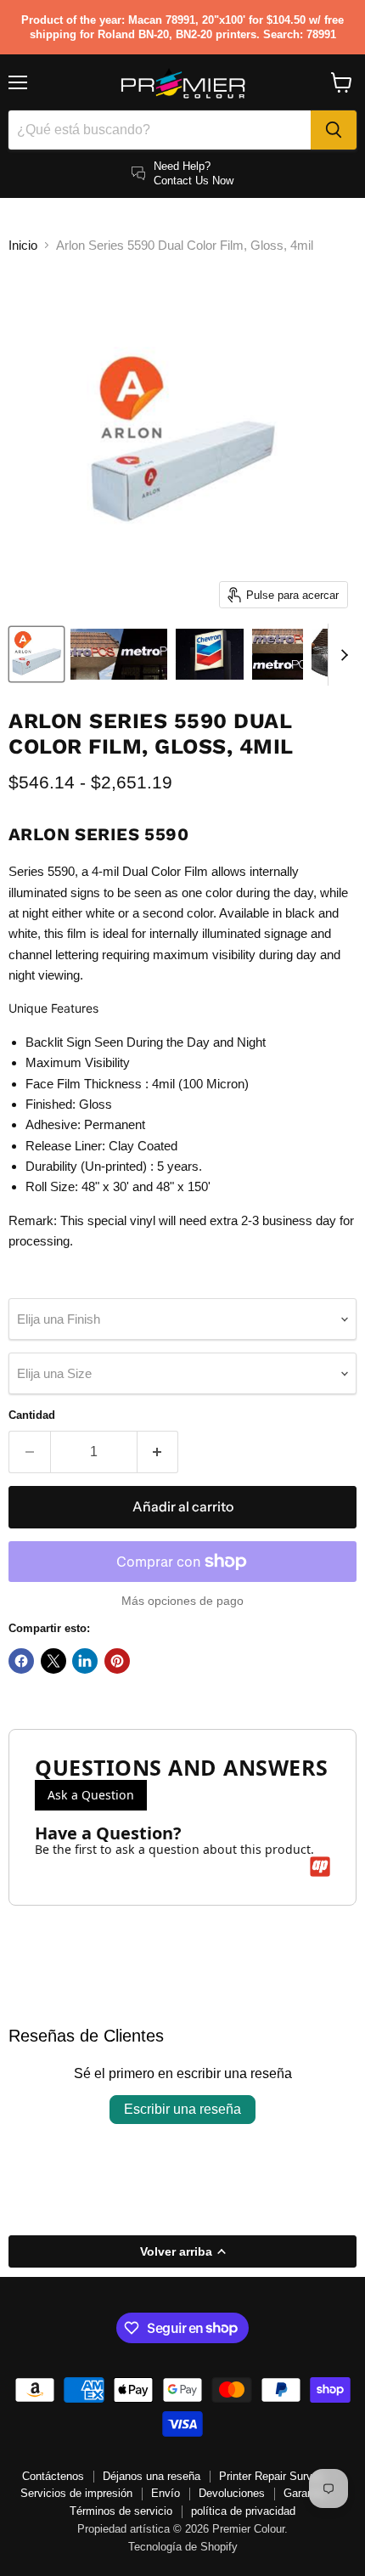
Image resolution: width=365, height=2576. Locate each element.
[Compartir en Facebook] (21, 1661)
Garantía (305, 2493)
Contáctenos (53, 2476)
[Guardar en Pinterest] (117, 1661)
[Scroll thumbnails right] (341, 655)
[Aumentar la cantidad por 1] (158, 1452)
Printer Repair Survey (272, 2476)
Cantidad (32, 1415)
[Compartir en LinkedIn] (85, 1661)
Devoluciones (232, 2493)
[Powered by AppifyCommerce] (320, 1867)
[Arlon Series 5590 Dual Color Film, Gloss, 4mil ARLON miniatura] (36, 654)
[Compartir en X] (53, 1661)
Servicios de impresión (76, 2493)
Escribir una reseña (182, 2109)
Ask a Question (91, 1795)
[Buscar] (334, 130)
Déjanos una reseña (152, 2476)
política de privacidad (243, 2511)
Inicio (23, 245)
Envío (166, 2493)
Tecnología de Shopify (183, 2547)
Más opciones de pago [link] (182, 1601)
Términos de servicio (121, 2511)
